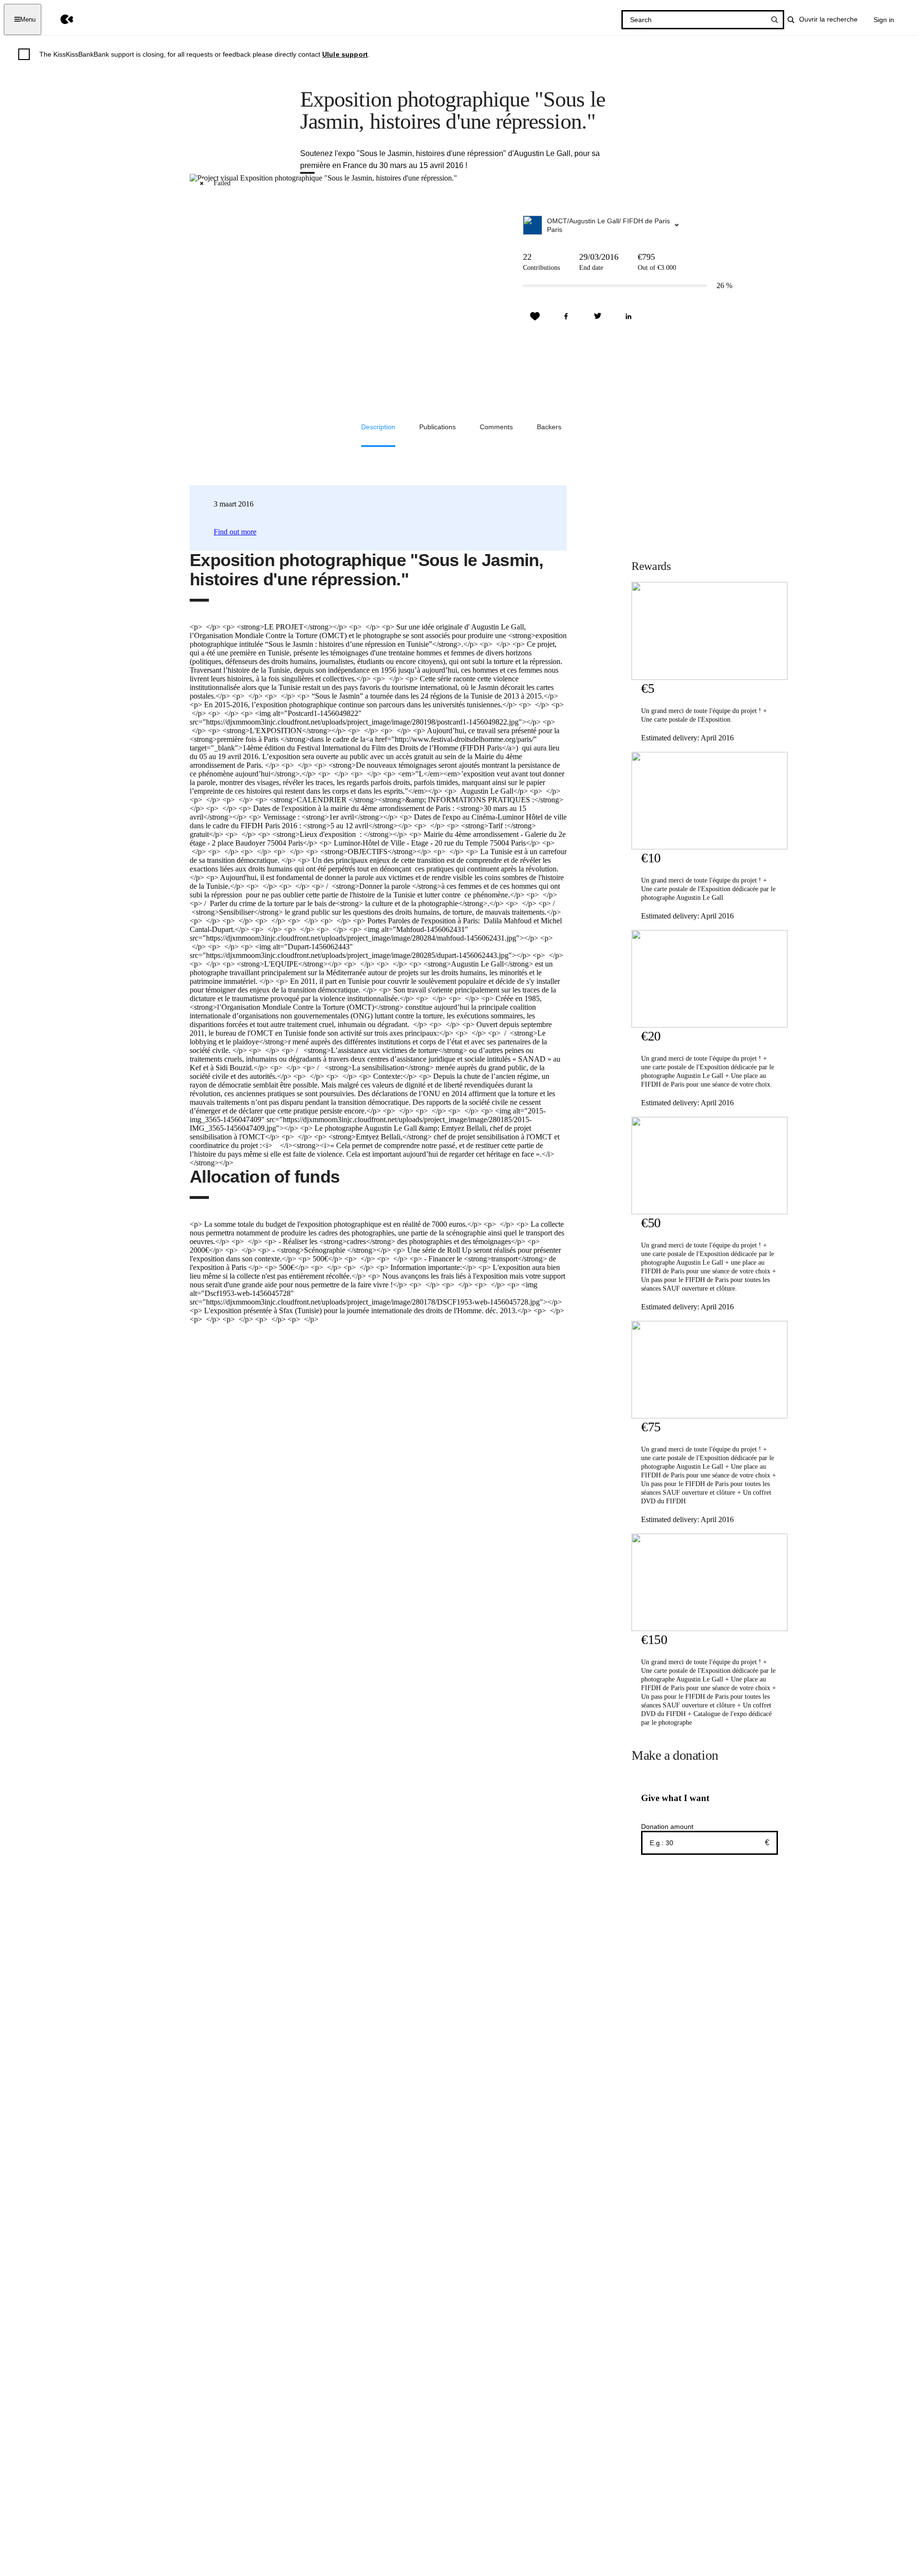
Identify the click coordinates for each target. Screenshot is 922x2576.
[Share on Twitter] (597, 316)
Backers (549, 427)
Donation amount (667, 1826)
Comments (496, 427)
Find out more (235, 532)
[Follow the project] (535, 316)
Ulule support (345, 54)
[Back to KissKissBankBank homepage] (60, 19)
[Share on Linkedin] (629, 316)
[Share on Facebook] (566, 316)
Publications (437, 427)
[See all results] (775, 20)
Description (378, 427)
